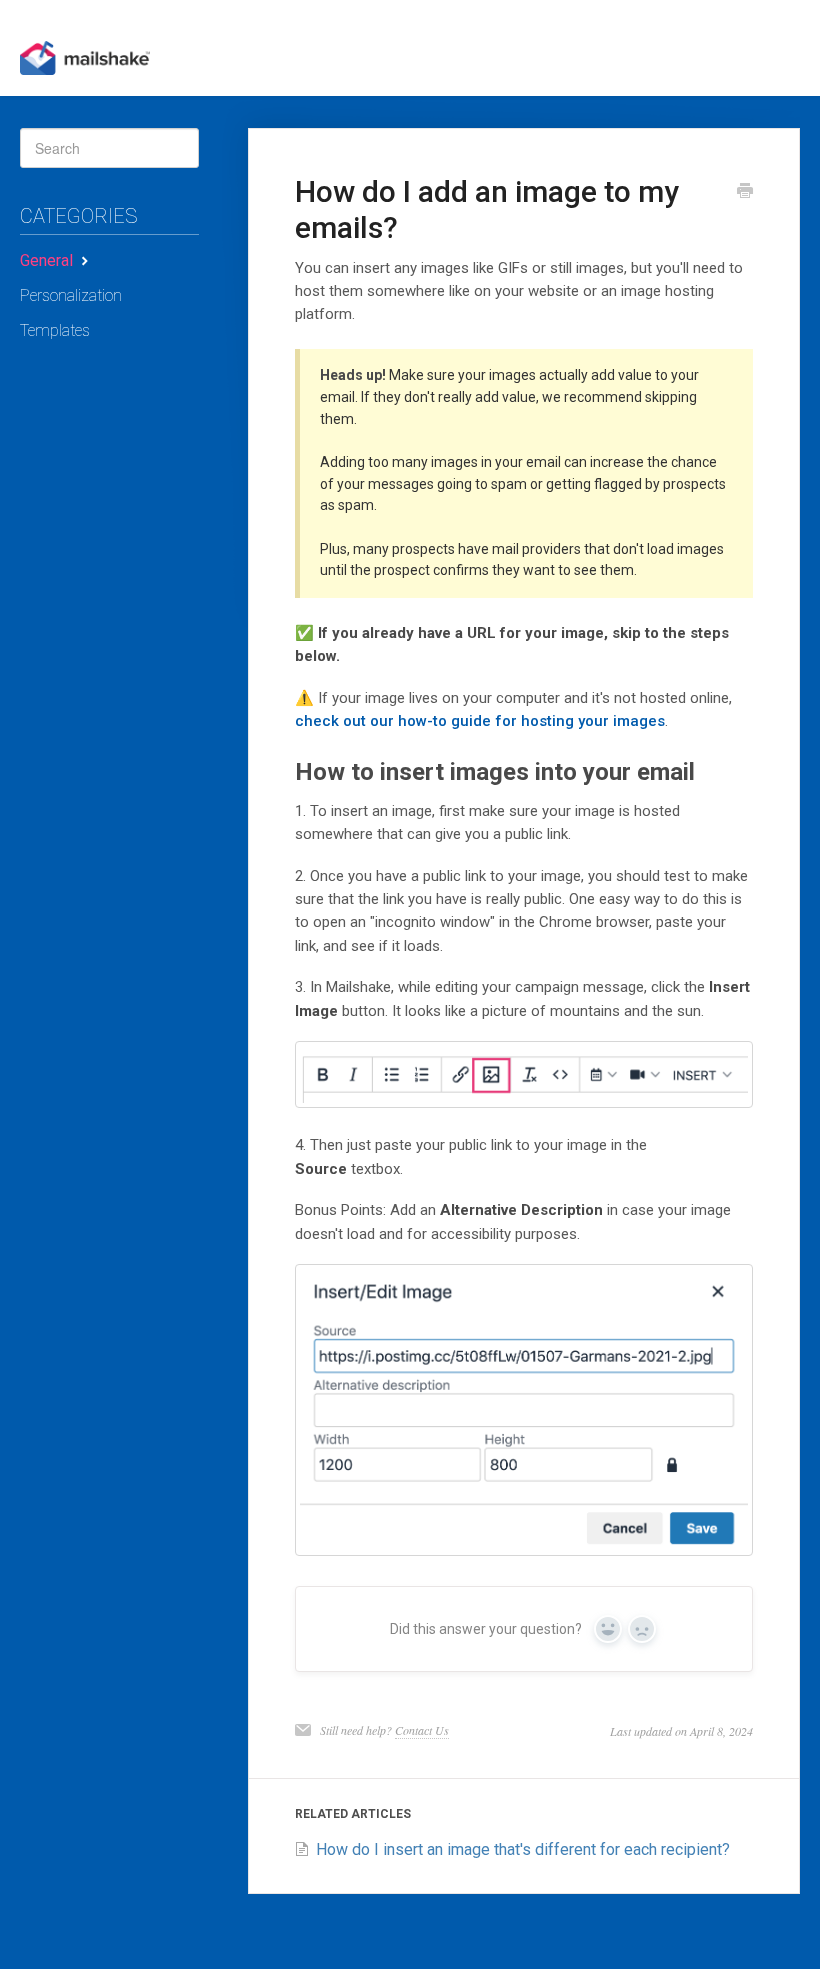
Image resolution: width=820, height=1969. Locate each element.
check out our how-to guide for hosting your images (480, 721)
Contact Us (422, 1730)
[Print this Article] (745, 193)
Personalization (71, 295)
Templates (55, 330)
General (48, 260)
